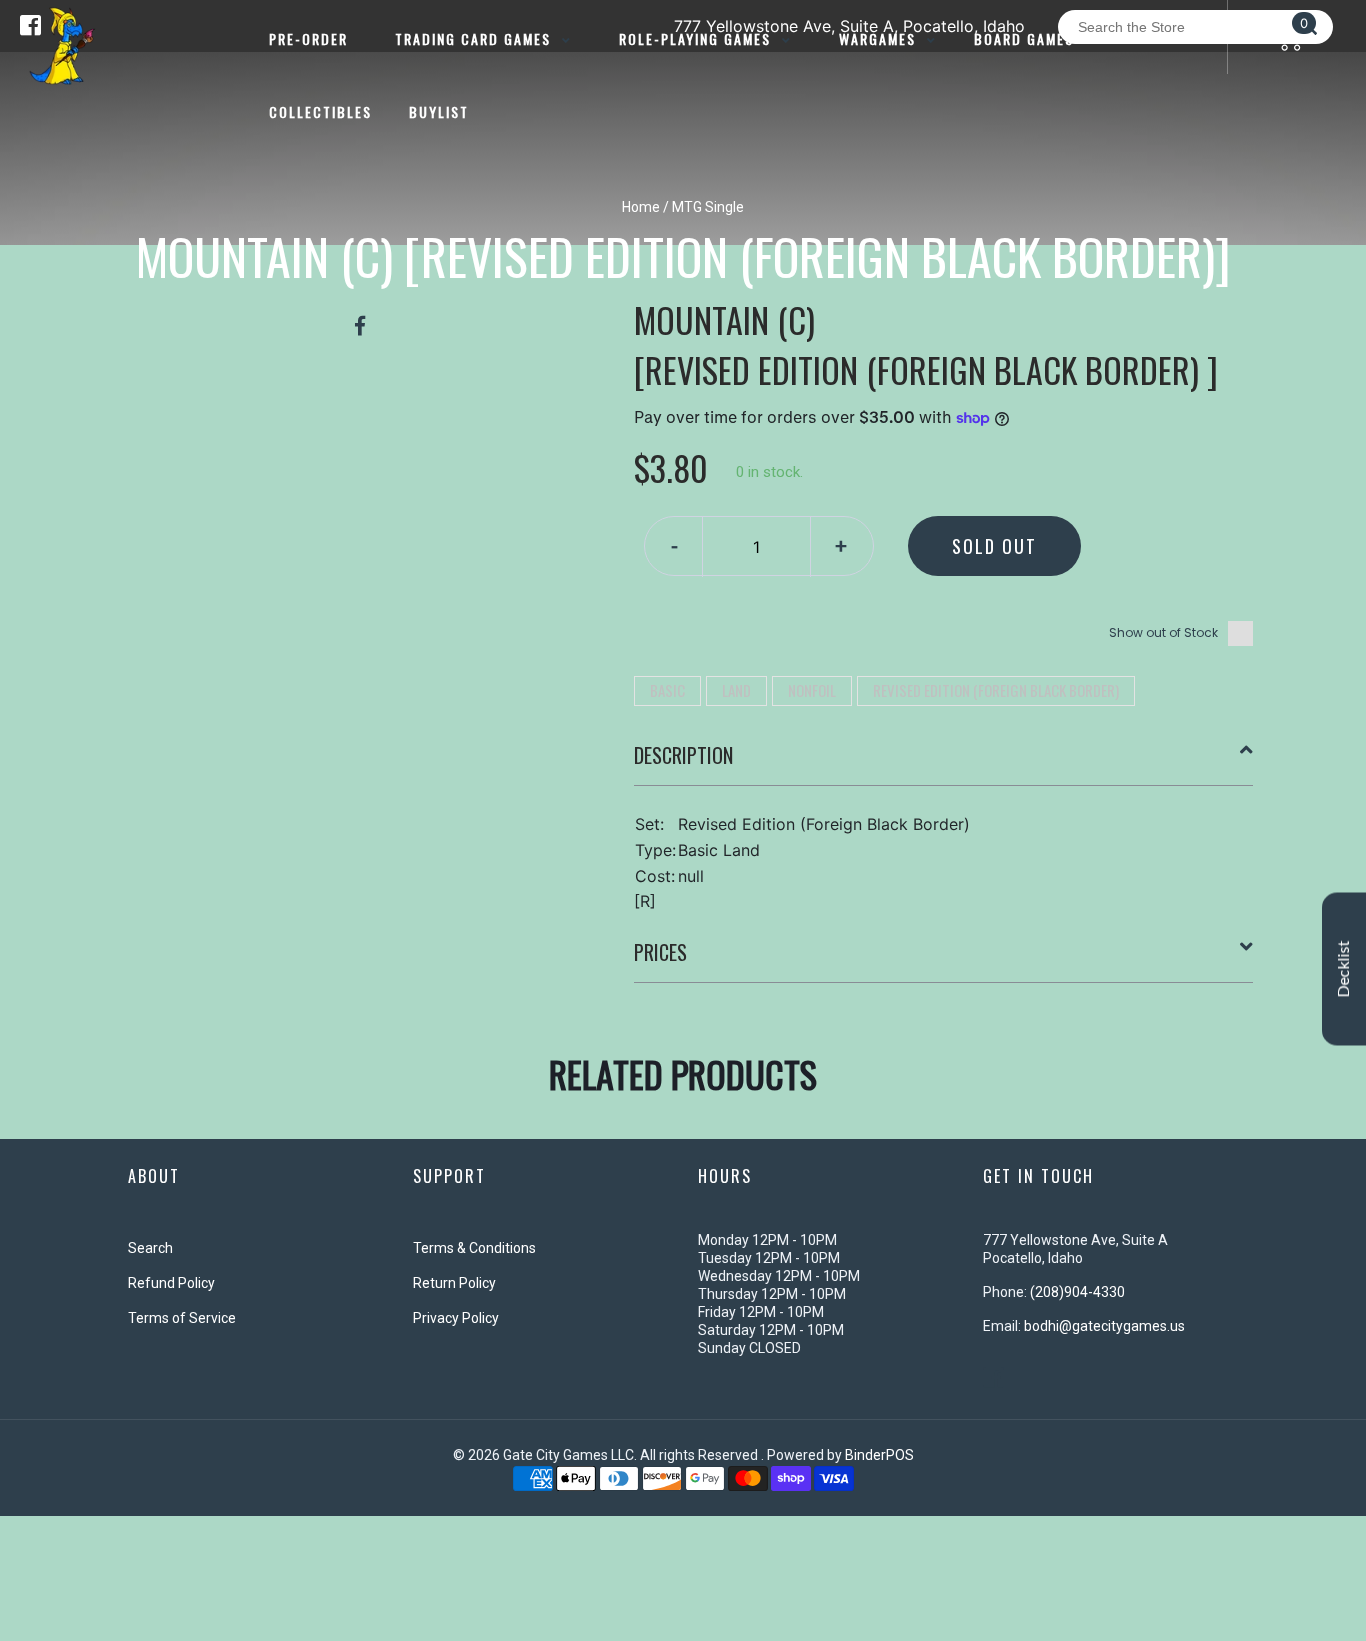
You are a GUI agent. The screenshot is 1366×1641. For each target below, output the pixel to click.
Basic (667, 690)
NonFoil (812, 690)
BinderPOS (879, 1455)
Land (736, 690)
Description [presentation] (683, 755)
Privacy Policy (456, 1318)
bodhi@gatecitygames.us (1104, 1326)
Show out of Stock (1163, 632)
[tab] (944, 763)
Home (641, 207)
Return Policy (454, 1283)
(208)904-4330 (1077, 1292)
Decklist (1344, 968)
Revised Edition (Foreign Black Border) (996, 690)
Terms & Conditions (474, 1248)
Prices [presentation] (660, 952)
